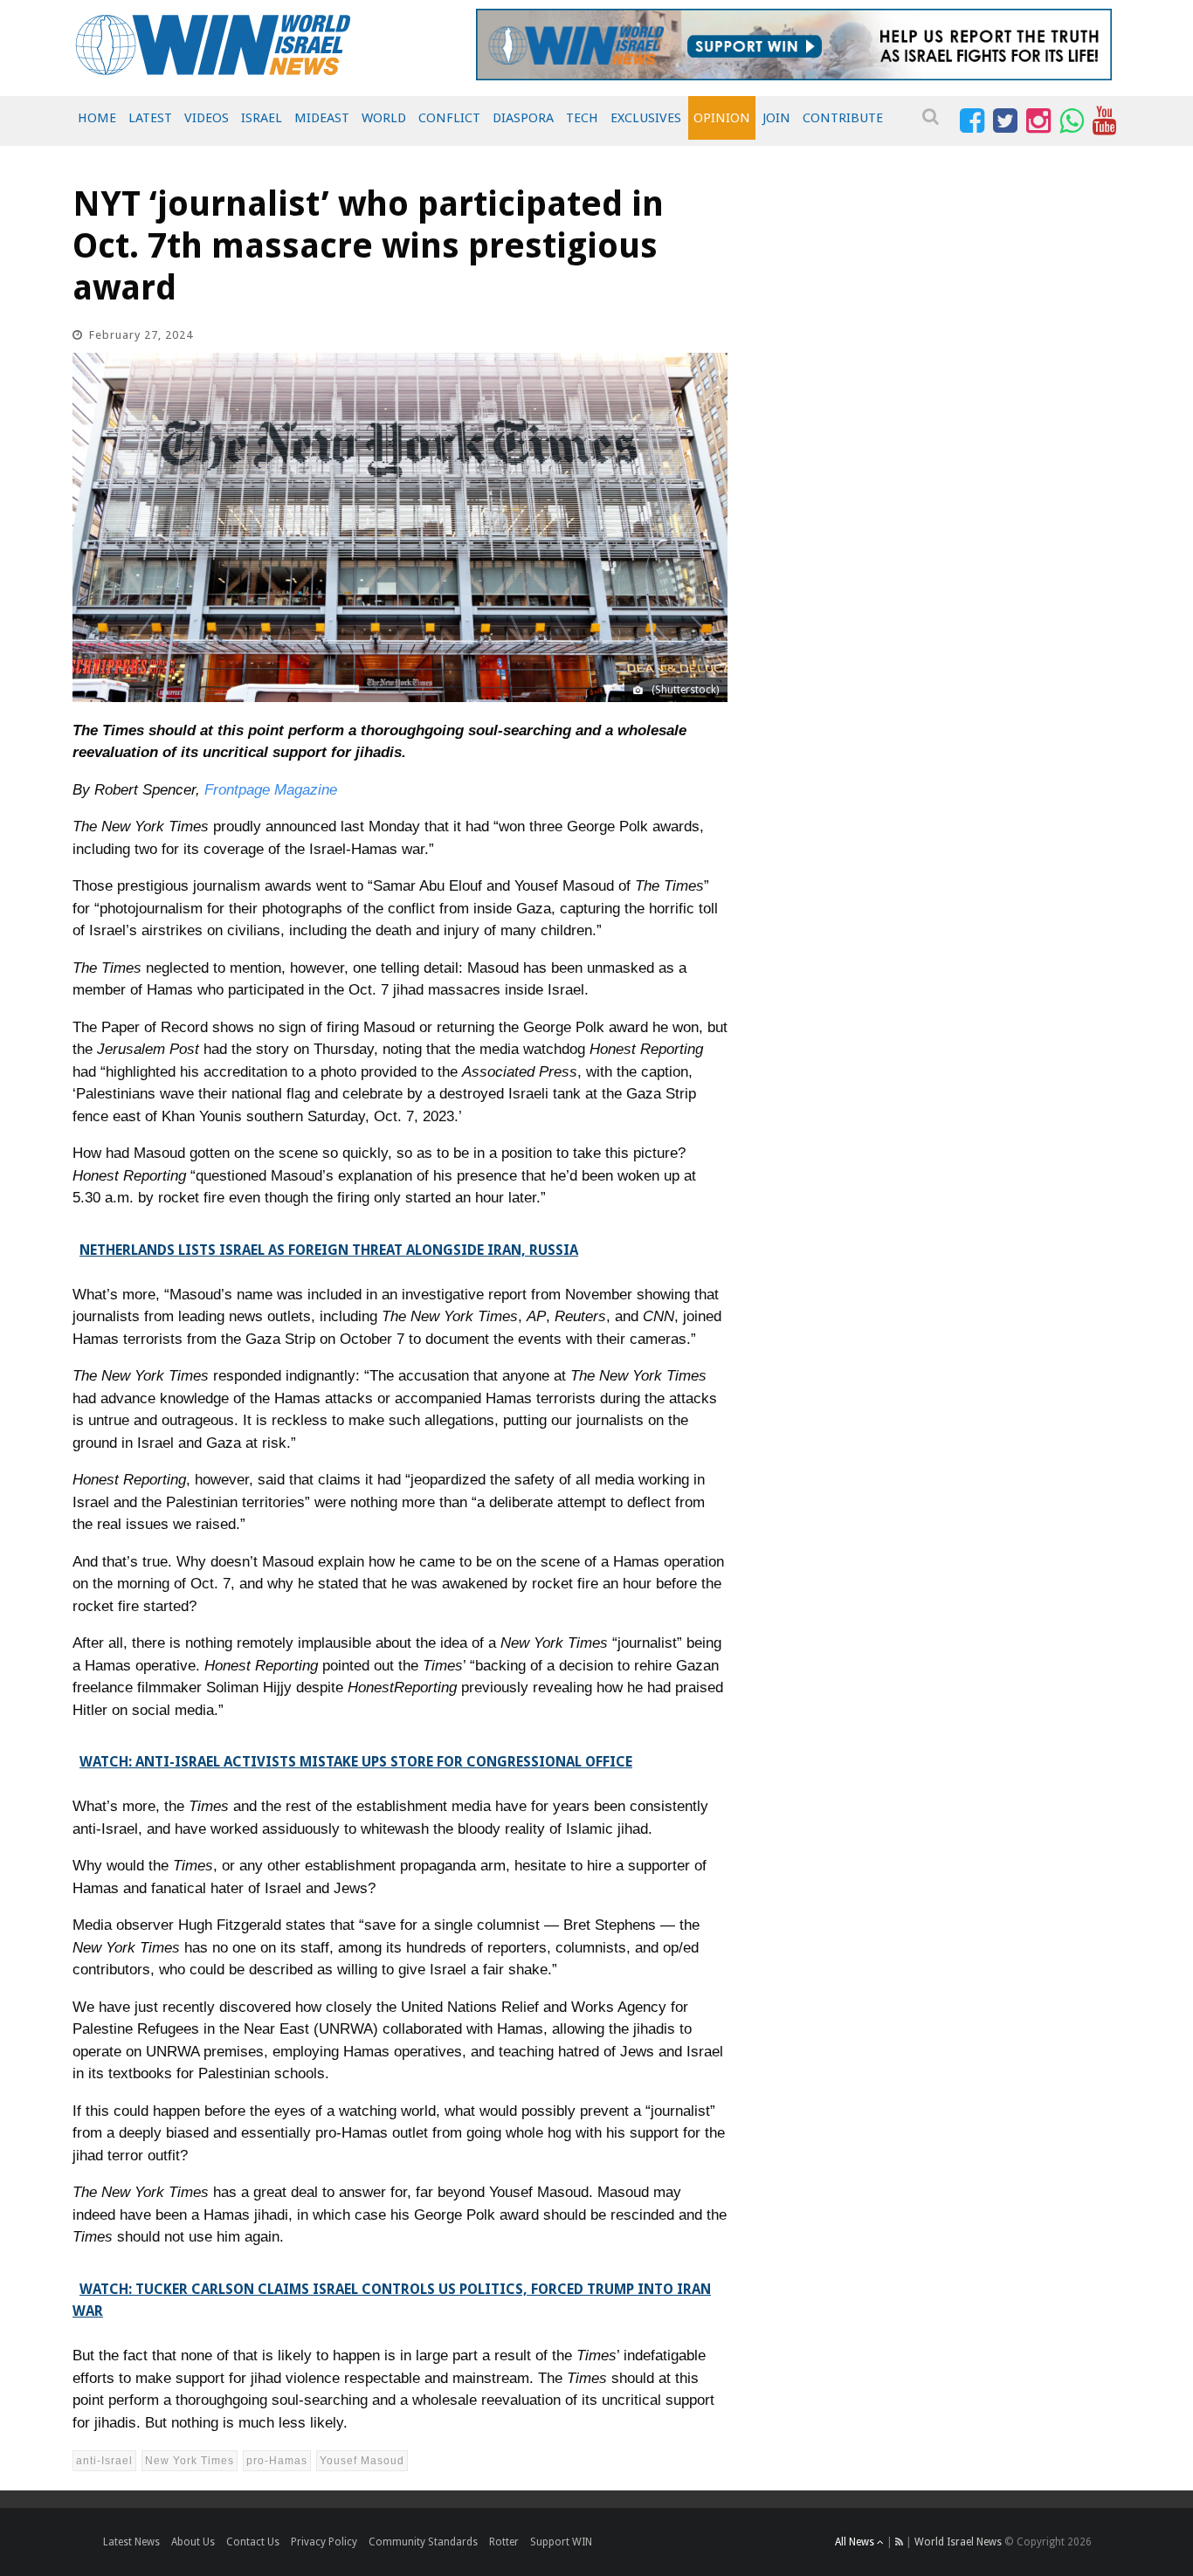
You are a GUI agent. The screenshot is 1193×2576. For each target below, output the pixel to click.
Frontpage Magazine (271, 790)
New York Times (190, 2461)
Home (97, 118)
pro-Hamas (277, 2461)
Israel (262, 118)
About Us (193, 2542)
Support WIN (561, 2542)
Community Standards (423, 2542)
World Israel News (958, 2542)
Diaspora (523, 118)
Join (776, 118)
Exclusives (646, 118)
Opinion (722, 118)
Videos (207, 118)
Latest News (131, 2542)
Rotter (504, 2542)
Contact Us (253, 2542)
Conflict (449, 118)
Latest (150, 118)
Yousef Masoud (362, 2461)
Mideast (322, 118)
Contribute (843, 118)
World (384, 118)
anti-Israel (104, 2461)
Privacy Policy (324, 2542)
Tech (582, 118)
